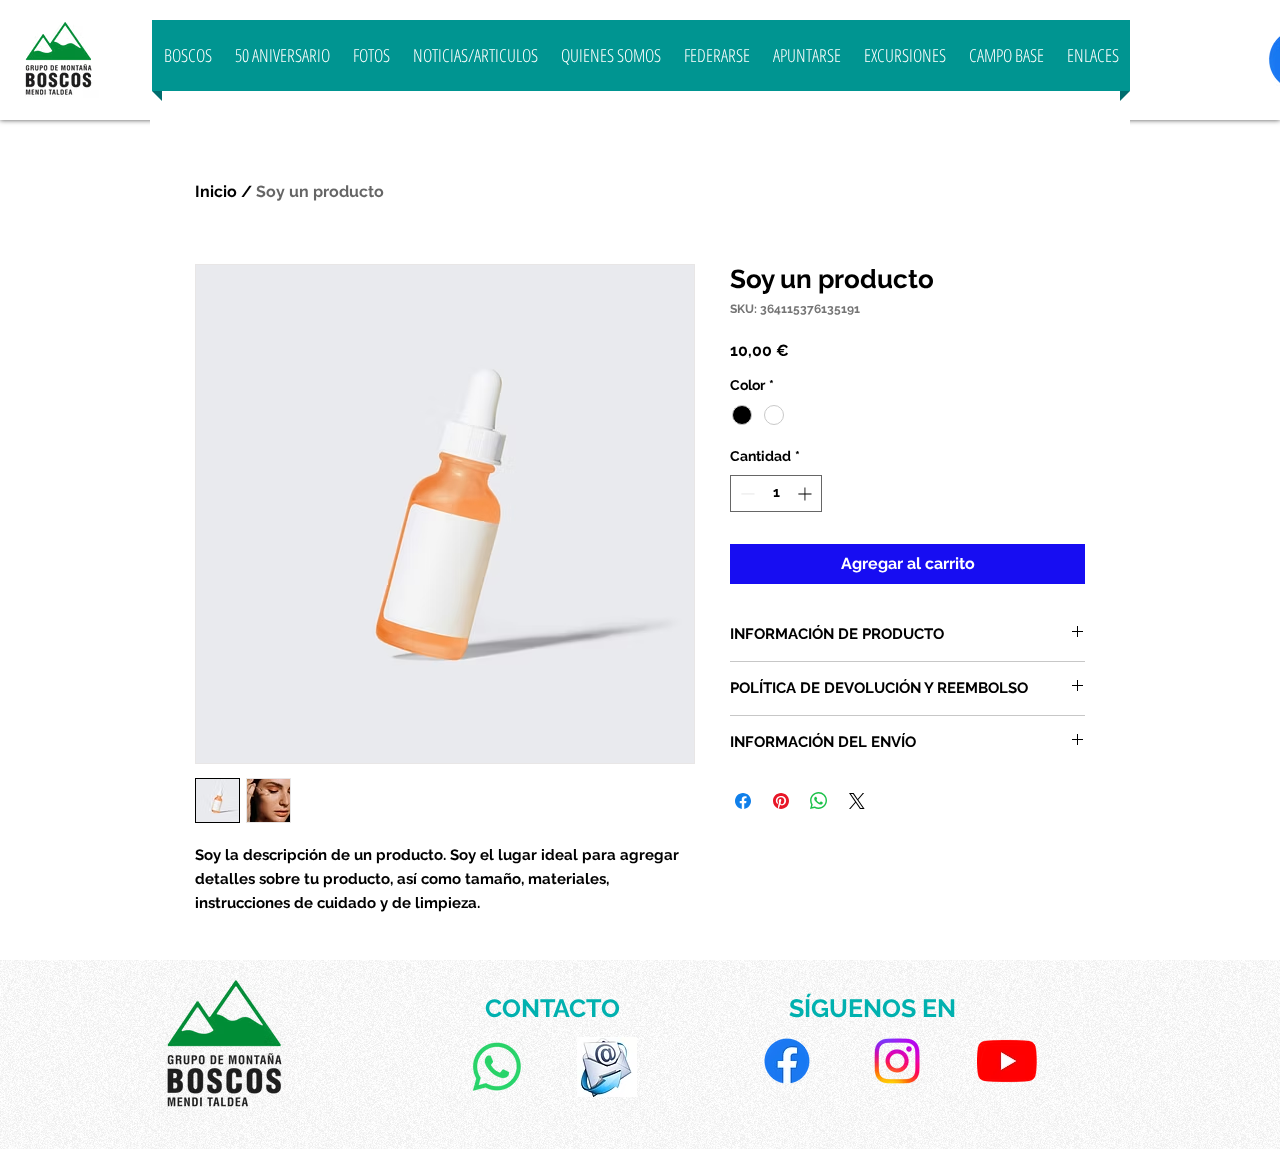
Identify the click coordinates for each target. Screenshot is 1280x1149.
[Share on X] (857, 801)
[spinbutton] (776, 493)
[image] (607, 1067)
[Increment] (806, 493)
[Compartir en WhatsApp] (819, 801)
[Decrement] (745, 493)
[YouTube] (1007, 1061)
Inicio (216, 191)
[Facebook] (787, 1061)
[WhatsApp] (497, 1067)
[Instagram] (897, 1061)
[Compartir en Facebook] (743, 801)
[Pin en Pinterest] (781, 801)
